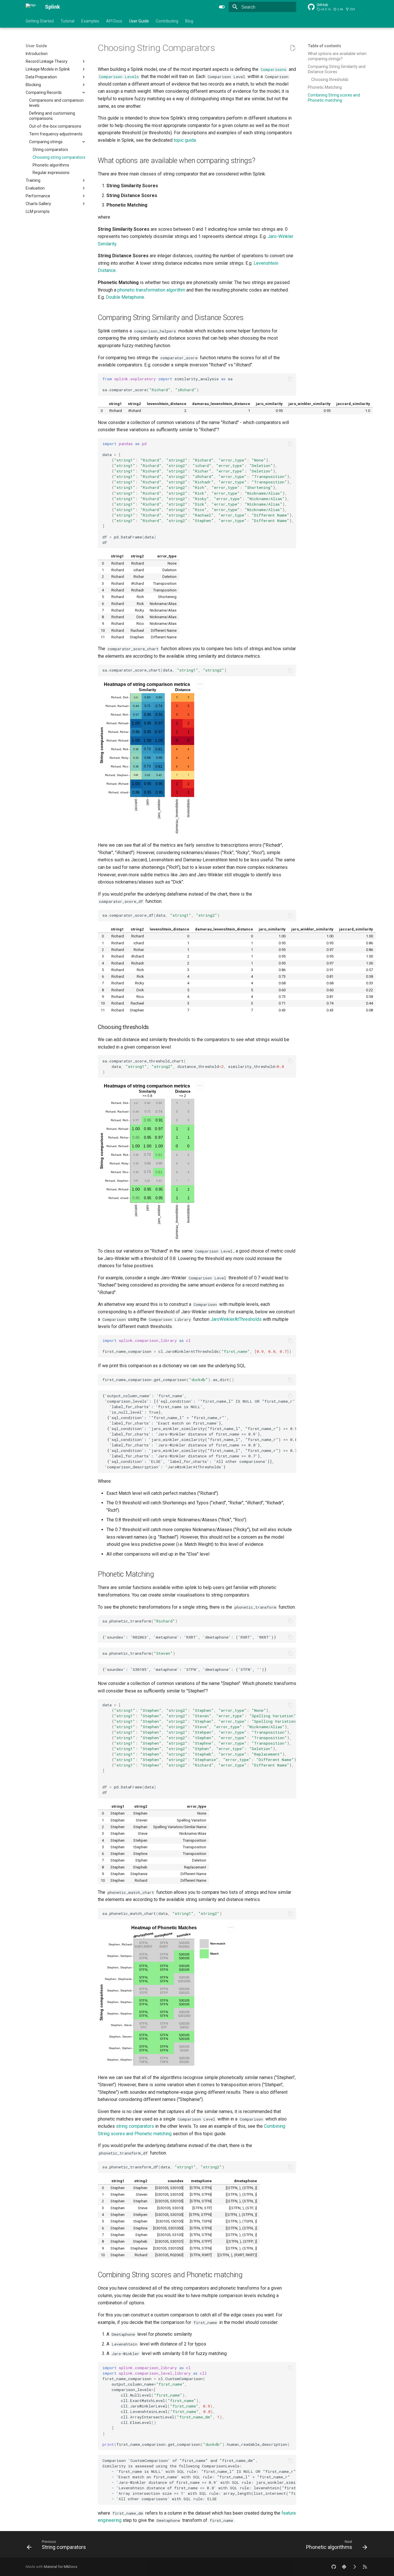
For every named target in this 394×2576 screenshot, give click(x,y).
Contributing (167, 21)
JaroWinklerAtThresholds (236, 1319)
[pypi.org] (344, 2567)
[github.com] (334, 2567)
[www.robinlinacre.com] (354, 2567)
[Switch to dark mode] (222, 7)
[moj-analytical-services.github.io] (365, 2567)
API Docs (114, 21)
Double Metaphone (125, 297)
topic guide (185, 140)
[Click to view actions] (200, 759)
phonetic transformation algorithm (151, 290)
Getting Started (40, 21)
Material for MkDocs (61, 2567)
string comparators (135, 2126)
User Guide (139, 21)
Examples (90, 21)
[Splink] (31, 7)
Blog (189, 21)
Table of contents (324, 46)
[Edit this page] (293, 48)
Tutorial (67, 21)
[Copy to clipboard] (290, 379)
